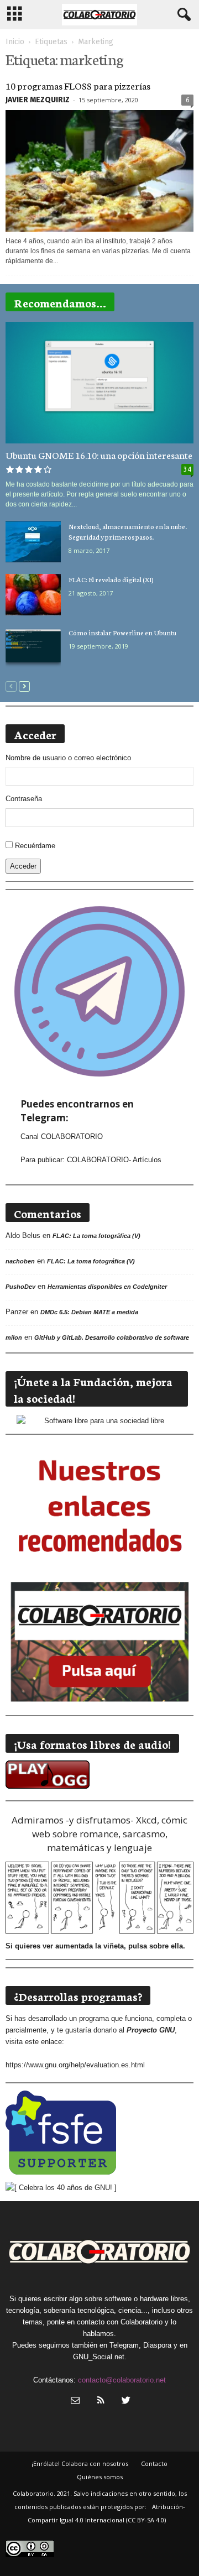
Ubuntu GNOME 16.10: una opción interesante (99, 454)
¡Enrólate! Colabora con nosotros (80, 2463)
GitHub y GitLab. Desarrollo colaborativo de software (112, 1337)
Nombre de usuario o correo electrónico (68, 758)
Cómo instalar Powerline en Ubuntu (122, 632)
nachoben (20, 1261)
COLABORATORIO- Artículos (114, 1160)
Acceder (23, 866)
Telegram (124, 2345)
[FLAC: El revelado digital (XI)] (33, 595)
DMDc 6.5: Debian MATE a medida (89, 1312)
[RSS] (101, 2402)
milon (14, 1337)
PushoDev (20, 1287)
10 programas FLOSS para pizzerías (78, 85)
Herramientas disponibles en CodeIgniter (107, 1287)
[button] (182, 15)
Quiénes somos (100, 2477)
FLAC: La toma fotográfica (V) (96, 1236)
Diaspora (157, 2345)
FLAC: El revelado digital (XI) (111, 579)
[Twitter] (125, 2402)
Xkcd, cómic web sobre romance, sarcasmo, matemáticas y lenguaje (110, 1834)
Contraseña (24, 799)
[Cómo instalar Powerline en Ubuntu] (33, 648)
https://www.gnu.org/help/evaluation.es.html (75, 2065)
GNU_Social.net (99, 2357)
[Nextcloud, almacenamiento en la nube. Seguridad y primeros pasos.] (33, 542)
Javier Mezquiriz (38, 100)
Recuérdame (35, 846)
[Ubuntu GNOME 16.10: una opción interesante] (99, 383)
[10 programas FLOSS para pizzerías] (99, 171)
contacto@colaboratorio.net (122, 2380)
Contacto (154, 2463)
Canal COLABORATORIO (62, 1137)
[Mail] (75, 2402)
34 (187, 469)
